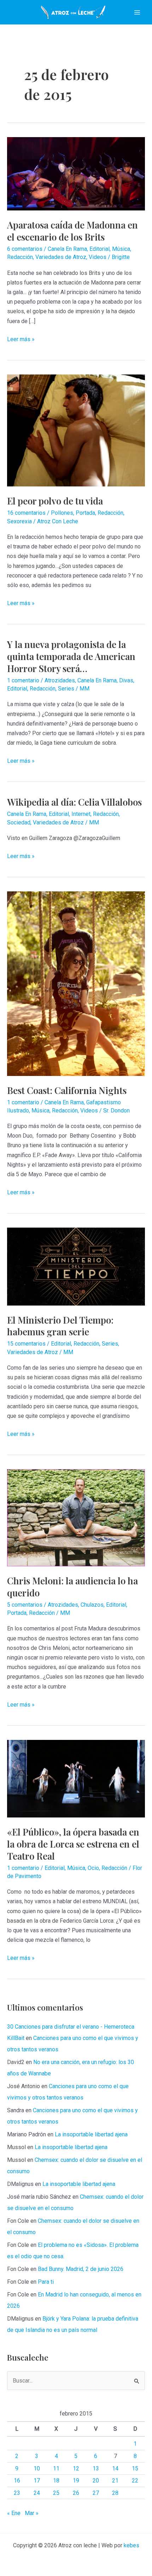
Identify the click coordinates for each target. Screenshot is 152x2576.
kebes (131, 2545)
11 (56, 2468)
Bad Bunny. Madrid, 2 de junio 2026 (81, 2269)
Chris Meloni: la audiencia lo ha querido (72, 1587)
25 (56, 2493)
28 (115, 2493)
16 (17, 2481)
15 (135, 2468)
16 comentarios (26, 513)
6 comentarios (25, 249)
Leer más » (21, 340)
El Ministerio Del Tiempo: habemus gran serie (60, 1326)
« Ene (14, 2513)
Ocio (93, 1868)
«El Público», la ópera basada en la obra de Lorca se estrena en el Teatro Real (73, 1844)
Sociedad (19, 822)
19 (76, 2481)
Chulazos (92, 1605)
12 (76, 2468)
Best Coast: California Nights (67, 1090)
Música (121, 249)
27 (96, 2493)
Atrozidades (60, 680)
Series (66, 689)
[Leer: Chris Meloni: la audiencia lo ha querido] (76, 1517)
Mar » (32, 2513)
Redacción (20, 257)
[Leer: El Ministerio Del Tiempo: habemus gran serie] (76, 1266)
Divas (126, 680)
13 (96, 2468)
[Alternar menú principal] (137, 12)
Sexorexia (19, 521)
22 (135, 2481)
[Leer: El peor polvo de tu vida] (76, 430)
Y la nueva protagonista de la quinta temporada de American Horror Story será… (71, 656)
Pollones (62, 513)
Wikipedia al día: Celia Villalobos (74, 802)
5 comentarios (25, 1605)
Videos (98, 257)
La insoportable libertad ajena (91, 2134)
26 (76, 2493)
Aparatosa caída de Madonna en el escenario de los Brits (72, 231)
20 (96, 2481)
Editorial (100, 249)
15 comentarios (26, 1344)
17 (37, 2481)
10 (37, 2468)
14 (115, 2468)
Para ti (46, 2282)
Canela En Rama (67, 249)
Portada (85, 513)
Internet (81, 814)
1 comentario (23, 680)
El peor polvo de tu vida (55, 501)
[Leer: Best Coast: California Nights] (76, 983)
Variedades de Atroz (61, 257)
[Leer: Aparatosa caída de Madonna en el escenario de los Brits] (76, 173)
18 (56, 2481)
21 (115, 2481)
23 (17, 2493)
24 (37, 2493)
